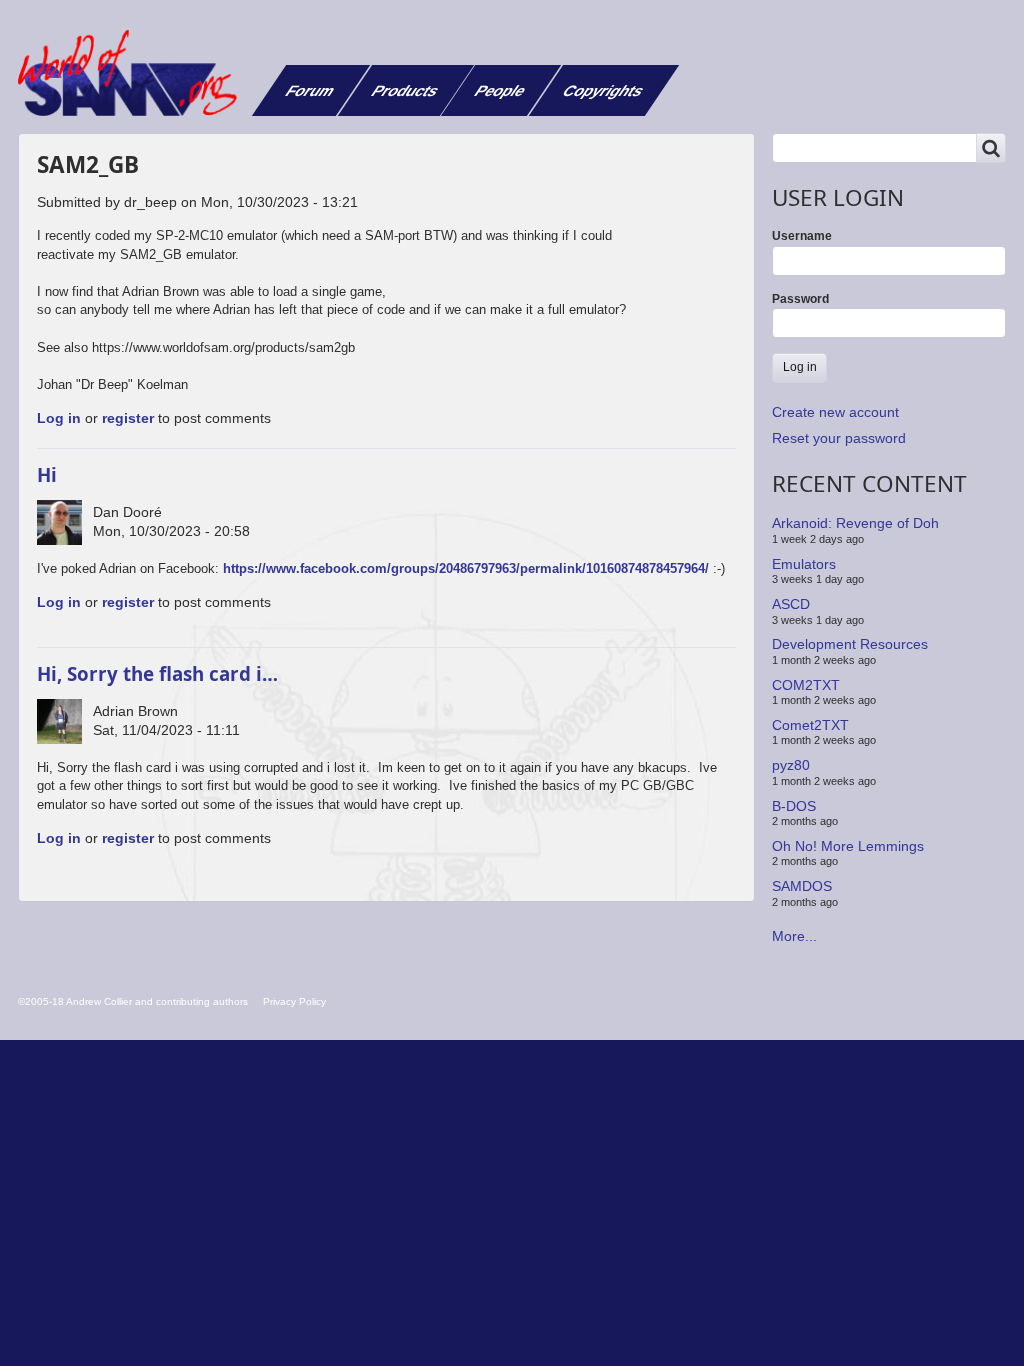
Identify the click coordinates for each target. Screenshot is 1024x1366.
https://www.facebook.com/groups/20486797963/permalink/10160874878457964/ (468, 568)
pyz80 (791, 765)
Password (800, 299)
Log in (59, 418)
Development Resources (850, 644)
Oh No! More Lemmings (848, 846)
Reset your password (839, 438)
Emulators (804, 564)
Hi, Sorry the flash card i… (157, 673)
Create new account (835, 412)
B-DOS (794, 805)
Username (802, 236)
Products (405, 90)
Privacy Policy (294, 1001)
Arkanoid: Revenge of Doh (855, 523)
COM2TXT (806, 684)
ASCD (791, 604)
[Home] (135, 73)
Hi (47, 474)
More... (794, 936)
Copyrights (603, 90)
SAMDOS (802, 886)
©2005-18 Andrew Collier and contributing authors (133, 1001)
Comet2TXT (810, 725)
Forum (310, 90)
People (500, 90)
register (128, 418)
